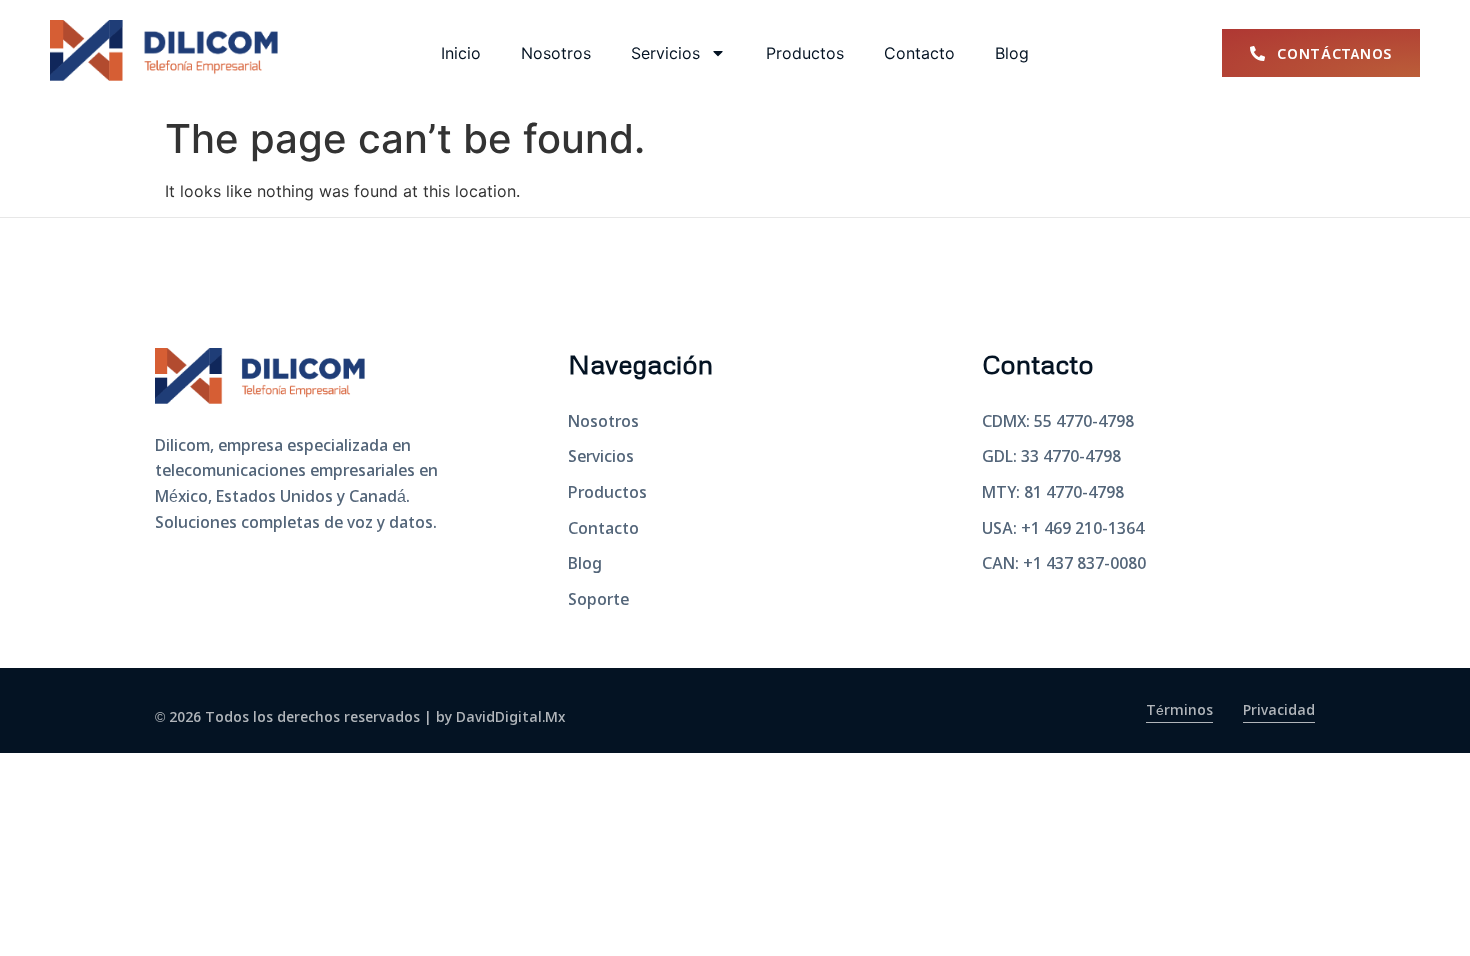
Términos (1179, 711)
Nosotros (556, 53)
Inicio (461, 53)
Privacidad (1279, 711)
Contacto (919, 53)
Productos (805, 53)
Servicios (665, 53)
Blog (1012, 53)
